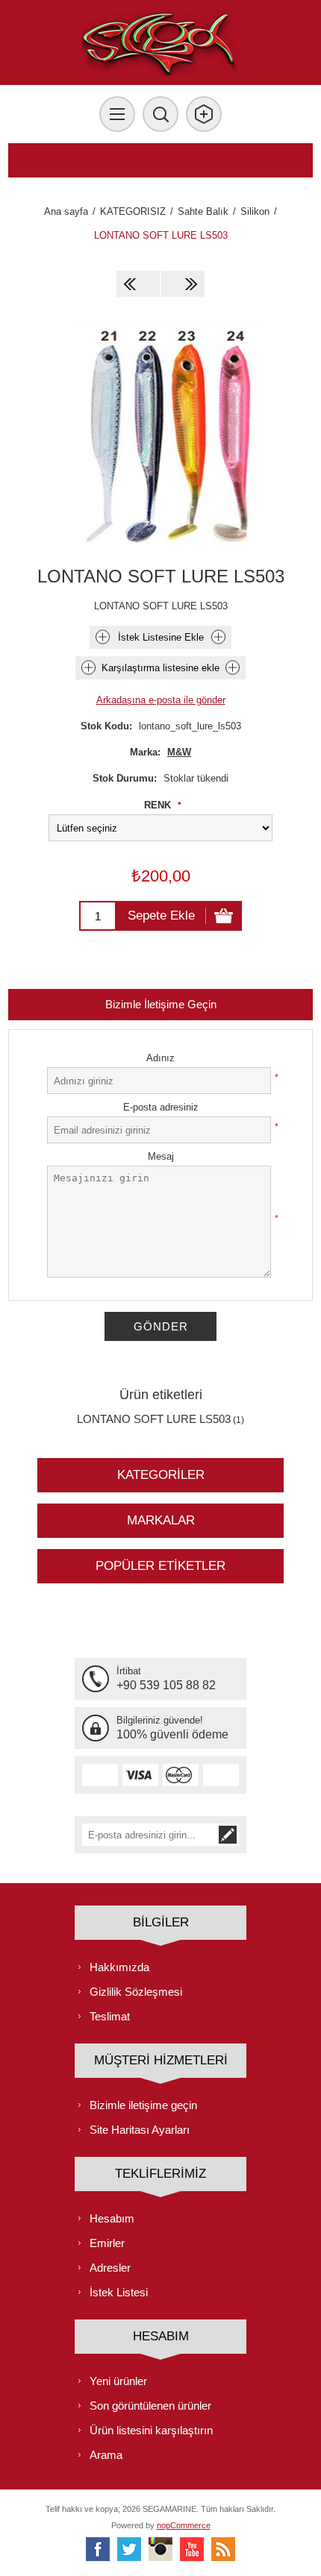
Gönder (161, 1326)
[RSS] (223, 2549)
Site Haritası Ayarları (140, 2130)
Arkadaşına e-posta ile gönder (161, 700)
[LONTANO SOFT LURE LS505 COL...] (183, 284)
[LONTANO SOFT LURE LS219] (138, 284)
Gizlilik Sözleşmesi (136, 1992)
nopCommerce (184, 2525)
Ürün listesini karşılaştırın (151, 2430)
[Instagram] (160, 2549)
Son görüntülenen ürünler (150, 2406)
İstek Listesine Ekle (161, 637)
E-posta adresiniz (161, 1107)
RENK (159, 805)
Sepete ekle (161, 915)
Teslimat (110, 2016)
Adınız (160, 1058)
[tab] (161, 1004)
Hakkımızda (119, 1967)
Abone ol (228, 1835)
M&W (179, 752)
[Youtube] (192, 2549)
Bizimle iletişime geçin (143, 2105)
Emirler (107, 2243)
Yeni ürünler (118, 2381)
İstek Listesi (119, 2292)
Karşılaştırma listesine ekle (160, 668)
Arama (106, 2455)
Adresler (110, 2268)
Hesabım (112, 2218)
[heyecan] (129, 2549)
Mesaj (161, 1156)
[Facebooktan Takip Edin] (98, 2549)
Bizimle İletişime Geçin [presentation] (161, 1004)
